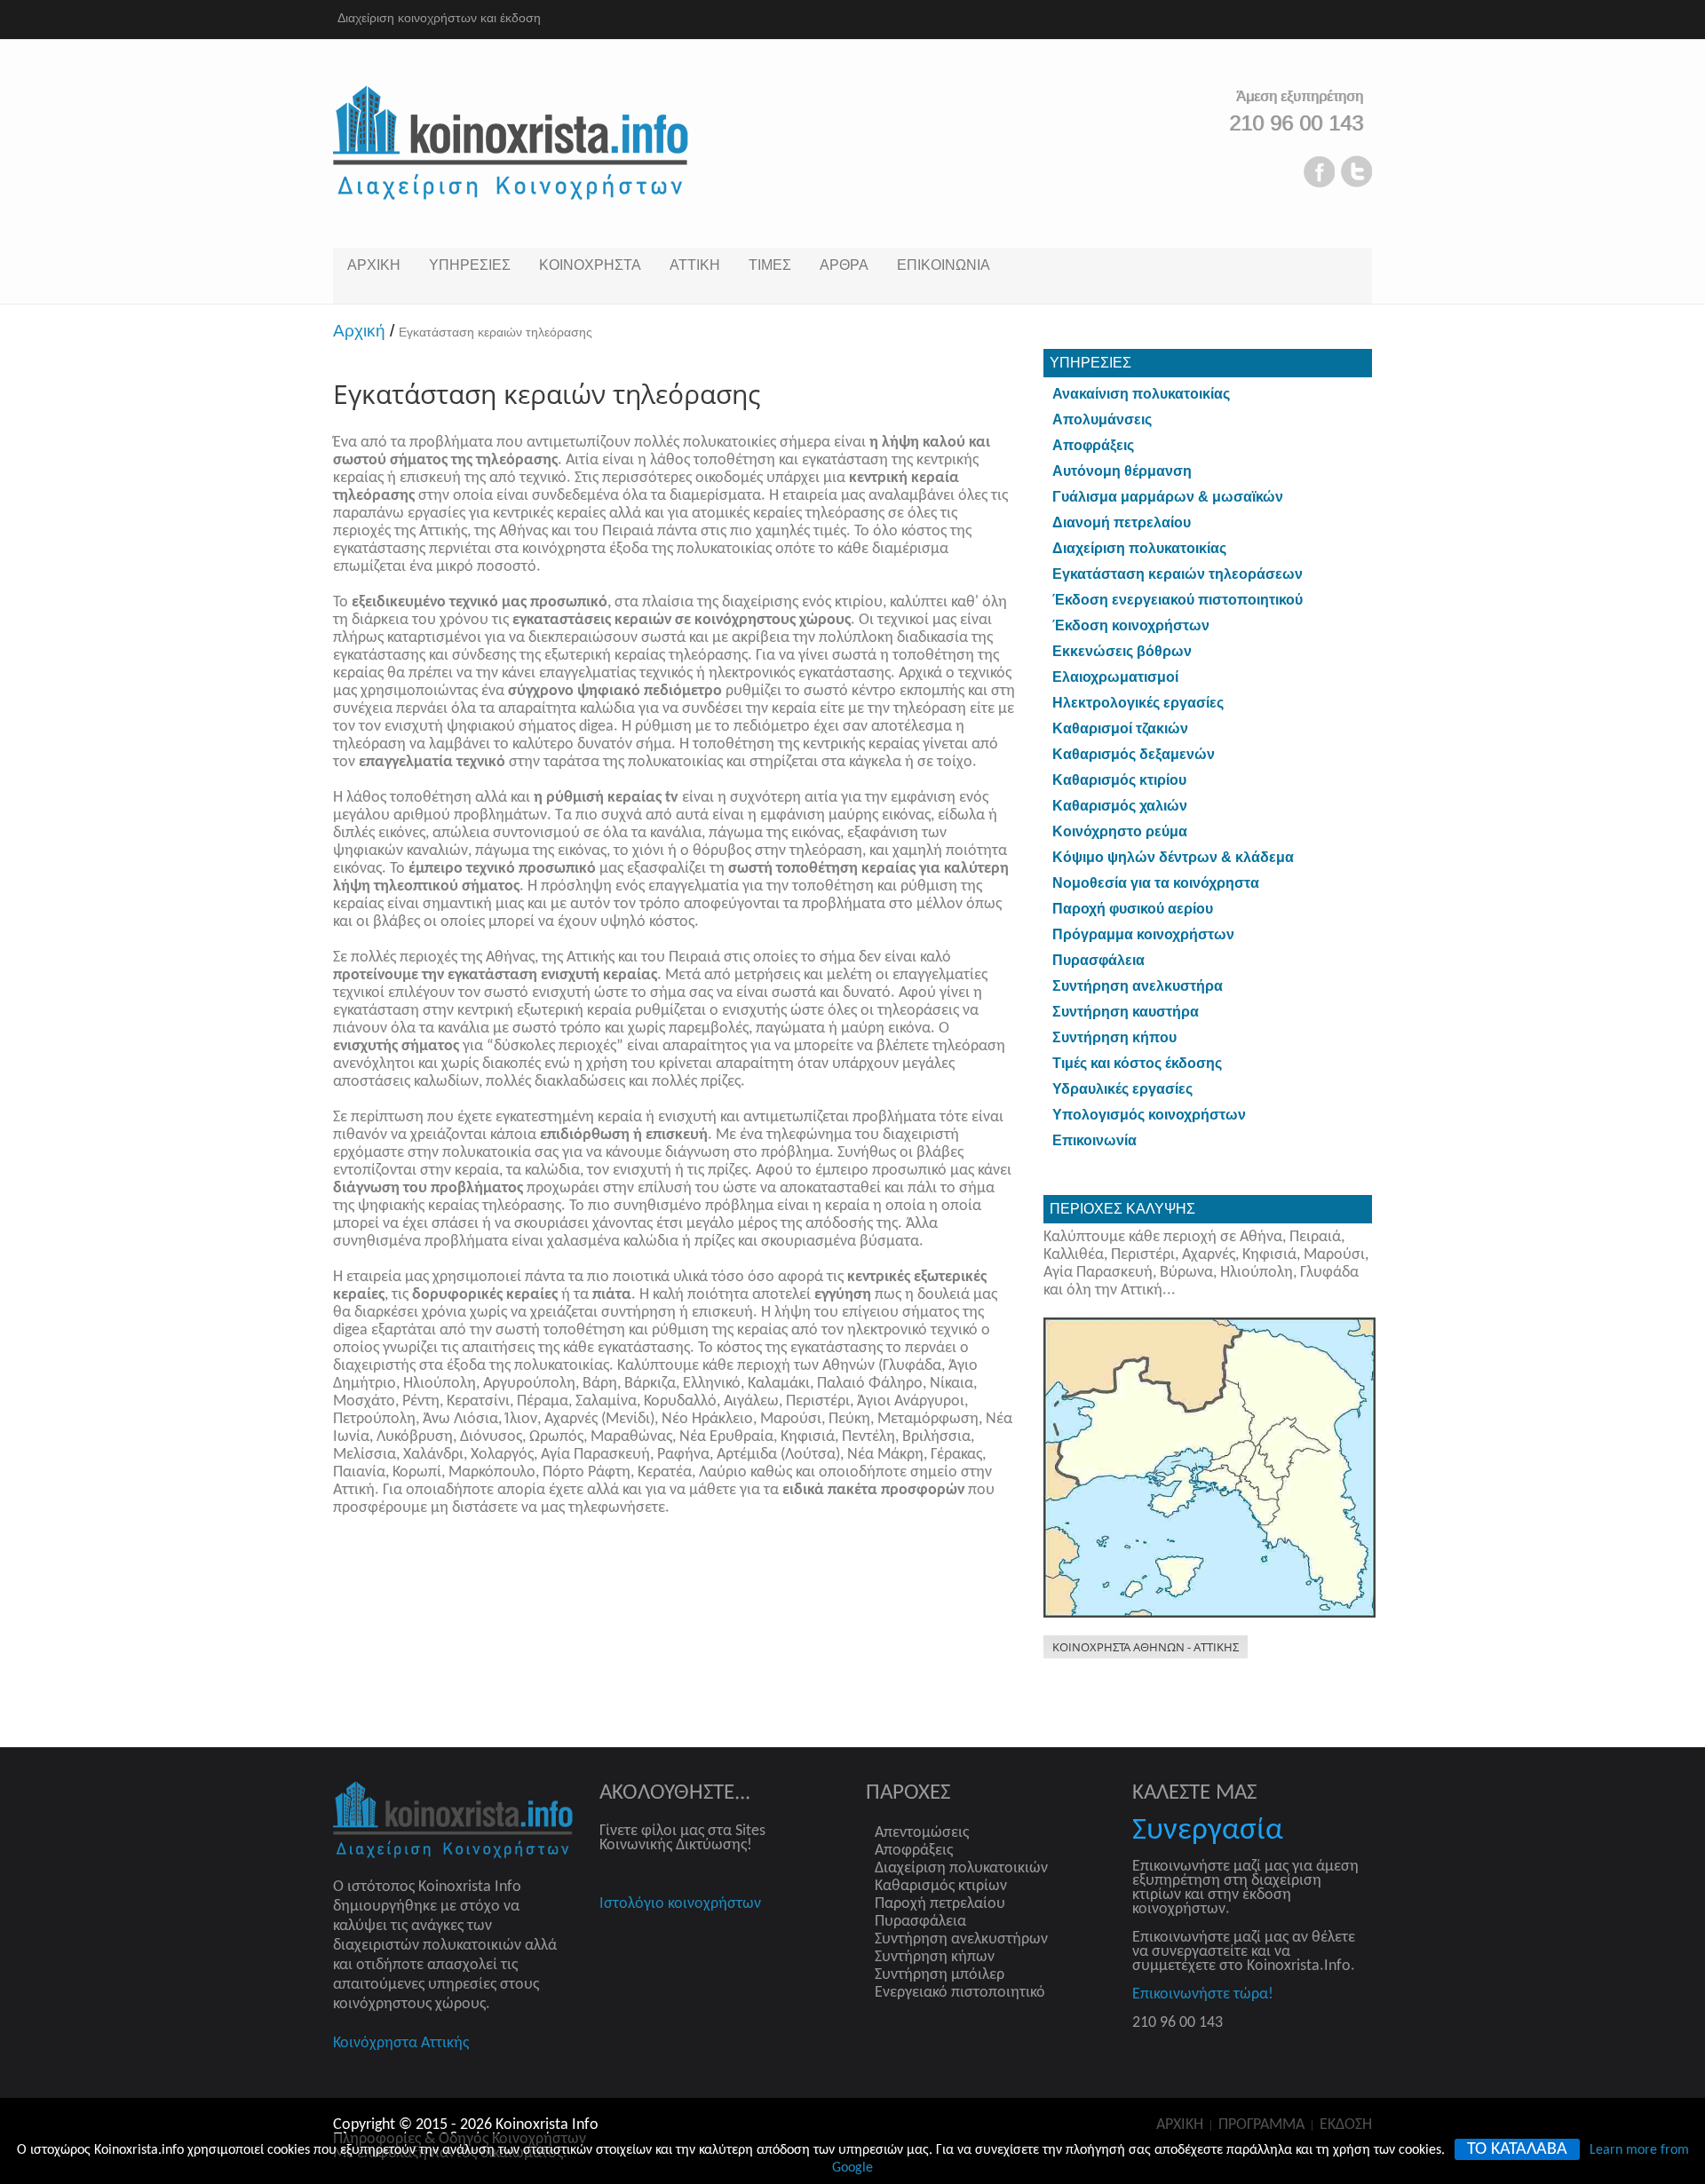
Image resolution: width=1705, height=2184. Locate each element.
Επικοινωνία (1094, 1140)
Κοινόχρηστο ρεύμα (1120, 831)
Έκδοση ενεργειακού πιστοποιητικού (1178, 600)
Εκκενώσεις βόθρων (1122, 651)
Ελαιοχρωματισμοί (1115, 677)
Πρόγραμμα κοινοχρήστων (1143, 934)
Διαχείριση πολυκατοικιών (961, 1868)
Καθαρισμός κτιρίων (941, 1886)
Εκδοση (1346, 2125)
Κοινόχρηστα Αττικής (401, 2043)
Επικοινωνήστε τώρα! (1203, 1994)
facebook (1319, 171)
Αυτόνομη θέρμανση (1122, 471)
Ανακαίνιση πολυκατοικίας (1141, 394)
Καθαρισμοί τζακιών (1120, 728)
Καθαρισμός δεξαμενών (1134, 754)
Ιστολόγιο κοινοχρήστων (680, 1904)
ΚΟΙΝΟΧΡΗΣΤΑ (590, 265)
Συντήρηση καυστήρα (1126, 1012)
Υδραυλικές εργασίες (1122, 1089)
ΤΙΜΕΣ (770, 265)
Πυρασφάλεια (1098, 960)
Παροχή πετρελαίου (940, 1904)
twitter (1356, 171)
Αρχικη (1180, 2125)
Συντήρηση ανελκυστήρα (1138, 986)
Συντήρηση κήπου (1114, 1037)
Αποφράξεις (1093, 445)
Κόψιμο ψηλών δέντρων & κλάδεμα (1173, 857)
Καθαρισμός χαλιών (1120, 806)
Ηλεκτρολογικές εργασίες (1138, 703)
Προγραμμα (1261, 2125)
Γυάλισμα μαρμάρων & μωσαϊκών (1168, 497)
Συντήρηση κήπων (935, 1957)
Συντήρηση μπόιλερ (940, 1975)
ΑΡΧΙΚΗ (374, 265)
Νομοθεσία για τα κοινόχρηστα (1156, 883)
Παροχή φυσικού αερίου (1133, 909)
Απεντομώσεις (922, 1833)
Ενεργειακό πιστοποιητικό (960, 1993)
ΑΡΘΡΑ (844, 265)
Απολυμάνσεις (1102, 419)
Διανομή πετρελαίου (1122, 522)
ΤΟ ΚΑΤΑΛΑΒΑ (1517, 2149)
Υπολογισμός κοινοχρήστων (1149, 1115)
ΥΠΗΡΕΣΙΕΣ (470, 265)
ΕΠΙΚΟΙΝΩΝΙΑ (944, 265)
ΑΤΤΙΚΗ (695, 265)
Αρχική (364, 331)
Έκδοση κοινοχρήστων (1131, 625)
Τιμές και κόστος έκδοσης (1137, 1063)
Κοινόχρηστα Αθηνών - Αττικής (1146, 1647)
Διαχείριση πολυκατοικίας (1139, 548)
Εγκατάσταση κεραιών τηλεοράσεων (1178, 574)
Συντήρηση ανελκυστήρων (961, 1939)
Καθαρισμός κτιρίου (1119, 780)
